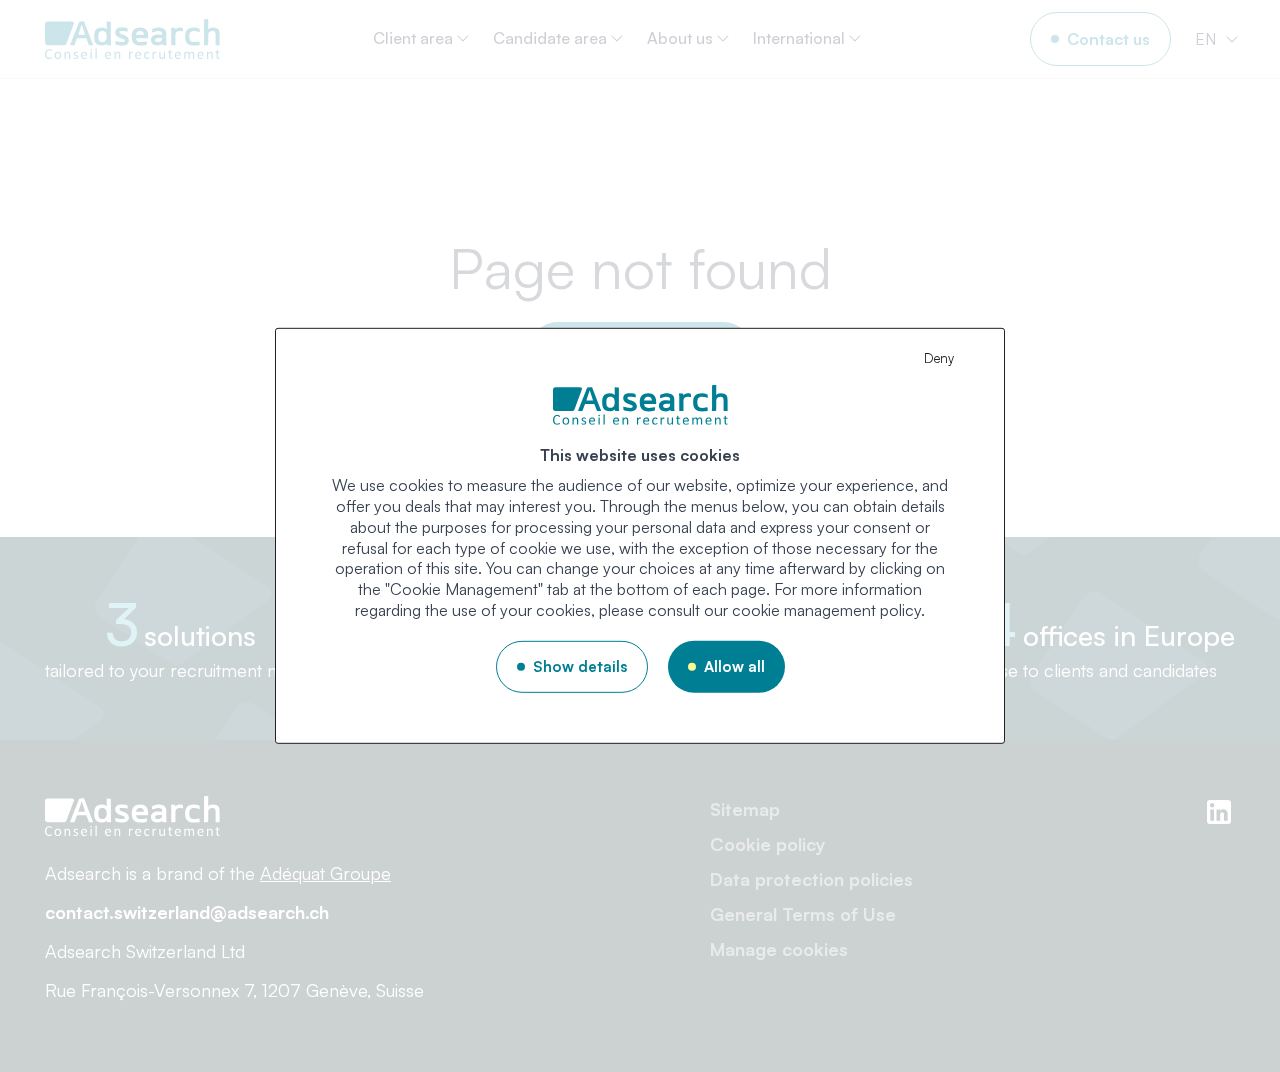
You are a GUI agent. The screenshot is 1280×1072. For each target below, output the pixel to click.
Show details (580, 666)
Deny (939, 358)
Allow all (734, 666)
